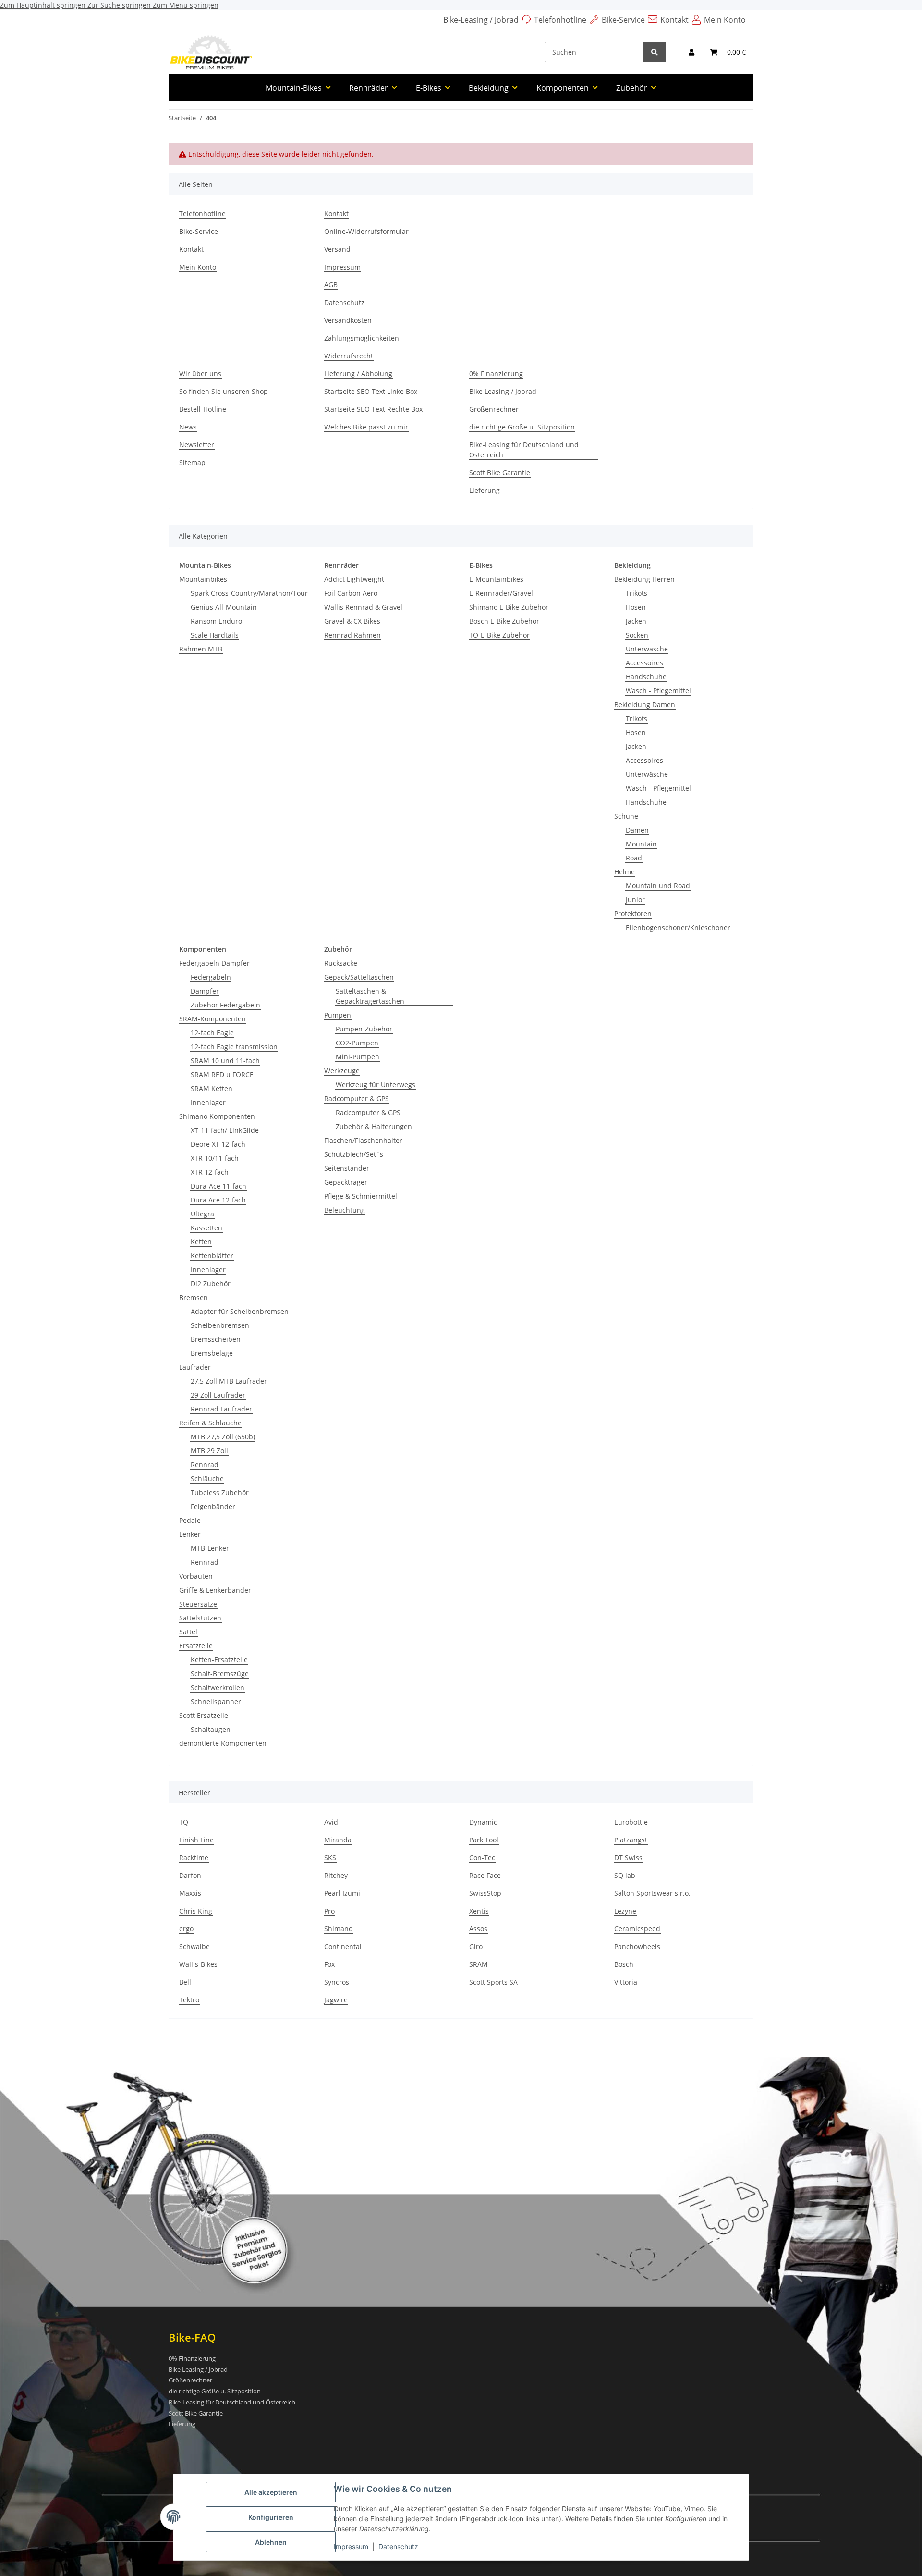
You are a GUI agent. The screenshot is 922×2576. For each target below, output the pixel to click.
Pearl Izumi (342, 1893)
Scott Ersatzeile (204, 1715)
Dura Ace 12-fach (218, 1200)
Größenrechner (494, 409)
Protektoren (633, 914)
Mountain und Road (658, 886)
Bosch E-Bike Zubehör (504, 621)
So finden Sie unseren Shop (224, 391)
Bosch (624, 1964)
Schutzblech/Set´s (354, 1154)
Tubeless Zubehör (220, 1492)
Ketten (201, 1242)
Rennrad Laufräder (221, 1409)
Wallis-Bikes (198, 1964)
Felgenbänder (213, 1506)
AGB (331, 285)
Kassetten (206, 1228)
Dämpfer (205, 991)
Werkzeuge (342, 1071)
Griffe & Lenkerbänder (215, 1590)
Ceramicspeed (637, 1929)
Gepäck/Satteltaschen (359, 977)
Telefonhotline (560, 20)
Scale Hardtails (215, 635)
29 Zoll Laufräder (218, 1395)
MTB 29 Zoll (209, 1451)
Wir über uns (200, 374)
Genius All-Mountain (224, 607)
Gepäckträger (346, 1182)
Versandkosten (348, 320)
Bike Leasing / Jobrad (503, 391)
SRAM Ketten (212, 1088)
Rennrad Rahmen (352, 635)
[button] (691, 52)
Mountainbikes (203, 579)
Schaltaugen (211, 1729)
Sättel (188, 1632)
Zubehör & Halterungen (374, 1126)
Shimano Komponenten (217, 1116)
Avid (331, 1822)
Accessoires (644, 663)
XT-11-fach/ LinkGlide (225, 1130)
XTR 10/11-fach (215, 1158)
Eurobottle (631, 1822)
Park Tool (484, 1840)
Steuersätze (198, 1604)
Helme (625, 872)
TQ (184, 1822)
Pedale (190, 1520)
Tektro (189, 2000)
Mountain (641, 844)
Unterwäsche (647, 649)
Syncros (337, 1982)
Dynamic (483, 1822)
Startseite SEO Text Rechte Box (373, 409)
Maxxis (190, 1893)
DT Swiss (628, 1858)
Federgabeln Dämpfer (214, 963)
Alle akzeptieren (271, 2492)
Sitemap (192, 462)
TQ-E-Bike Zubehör (499, 635)
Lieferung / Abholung (358, 374)
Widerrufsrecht (349, 356)
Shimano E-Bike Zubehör (509, 607)
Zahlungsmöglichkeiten (362, 338)
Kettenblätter (212, 1256)
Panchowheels (637, 1946)
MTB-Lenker (210, 1548)
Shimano (338, 1929)
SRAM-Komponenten (212, 1019)
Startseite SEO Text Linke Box (371, 391)
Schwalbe (194, 1946)
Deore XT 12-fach (218, 1144)
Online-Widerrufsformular (366, 231)
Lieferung (485, 490)
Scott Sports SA (493, 1982)
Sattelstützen (200, 1618)
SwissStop (485, 1893)
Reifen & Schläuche (210, 1423)
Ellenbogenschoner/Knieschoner (678, 927)
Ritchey (336, 1875)
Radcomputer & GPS (357, 1098)
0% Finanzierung (496, 374)
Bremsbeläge (212, 1353)
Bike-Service (623, 20)
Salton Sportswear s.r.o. (652, 1893)
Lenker (190, 1534)
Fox (329, 1964)
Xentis (479, 1911)
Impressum (351, 2546)
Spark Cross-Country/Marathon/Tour (249, 593)
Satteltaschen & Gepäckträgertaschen (370, 996)
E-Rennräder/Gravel (501, 593)
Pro (329, 1911)
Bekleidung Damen (645, 705)
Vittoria (626, 1982)
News (188, 427)
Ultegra (202, 1214)
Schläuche (207, 1478)
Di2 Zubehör (211, 1283)
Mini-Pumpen (358, 1057)
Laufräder (195, 1367)
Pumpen (338, 1015)
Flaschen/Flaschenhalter (363, 1140)
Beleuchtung (345, 1210)
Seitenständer (347, 1168)
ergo (186, 1929)
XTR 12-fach (210, 1172)
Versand (337, 249)
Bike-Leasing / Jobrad (481, 20)
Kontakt (674, 20)
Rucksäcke (341, 963)
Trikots (637, 593)
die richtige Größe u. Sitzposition (522, 427)
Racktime (194, 1858)
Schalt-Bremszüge (220, 1674)
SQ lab (625, 1875)
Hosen (636, 607)
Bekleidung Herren (644, 579)
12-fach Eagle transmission (234, 1047)
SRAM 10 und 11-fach (225, 1061)
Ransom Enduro (216, 621)
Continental (343, 1946)
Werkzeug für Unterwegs (376, 1085)
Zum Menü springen (186, 5)
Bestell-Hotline (203, 409)
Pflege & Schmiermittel (361, 1196)
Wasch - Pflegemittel (658, 691)
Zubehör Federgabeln (225, 1005)
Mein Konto (725, 20)
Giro (476, 1946)
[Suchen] (655, 52)
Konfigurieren (271, 2517)
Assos (478, 1929)
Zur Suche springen (120, 5)
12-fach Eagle (212, 1033)
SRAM (479, 1964)
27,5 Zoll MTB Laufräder (229, 1381)
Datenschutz (398, 2546)
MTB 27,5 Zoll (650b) (223, 1437)
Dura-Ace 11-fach (218, 1186)
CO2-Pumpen (357, 1043)
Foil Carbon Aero (351, 593)
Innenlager (208, 1102)
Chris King (196, 1911)
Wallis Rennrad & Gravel (363, 607)
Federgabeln (211, 977)
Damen (637, 830)
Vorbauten (196, 1576)
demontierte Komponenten (223, 1743)
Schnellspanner (216, 1701)
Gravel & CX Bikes (352, 621)
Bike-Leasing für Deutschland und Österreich (524, 450)
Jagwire (336, 2000)
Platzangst (631, 1840)
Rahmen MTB (201, 649)
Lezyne (625, 1911)
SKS (330, 1858)
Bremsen (194, 1297)
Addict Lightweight (354, 579)
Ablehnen (271, 2542)
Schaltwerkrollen (218, 1687)
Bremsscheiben (216, 1339)
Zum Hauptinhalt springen (44, 5)
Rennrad (205, 1465)
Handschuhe (646, 677)
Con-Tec (482, 1858)
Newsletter (197, 445)
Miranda (338, 1840)
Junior (635, 900)
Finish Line (196, 1840)
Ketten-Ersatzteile (219, 1660)
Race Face (485, 1875)
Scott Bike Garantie (500, 472)
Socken (637, 635)
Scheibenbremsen (220, 1325)
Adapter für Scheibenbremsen (240, 1311)
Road (634, 858)
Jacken (636, 621)
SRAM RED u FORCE (222, 1074)
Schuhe (626, 816)
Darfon (190, 1875)
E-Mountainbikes (496, 579)
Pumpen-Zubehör (364, 1029)
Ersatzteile (196, 1646)
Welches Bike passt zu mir (366, 427)
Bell (185, 1982)
